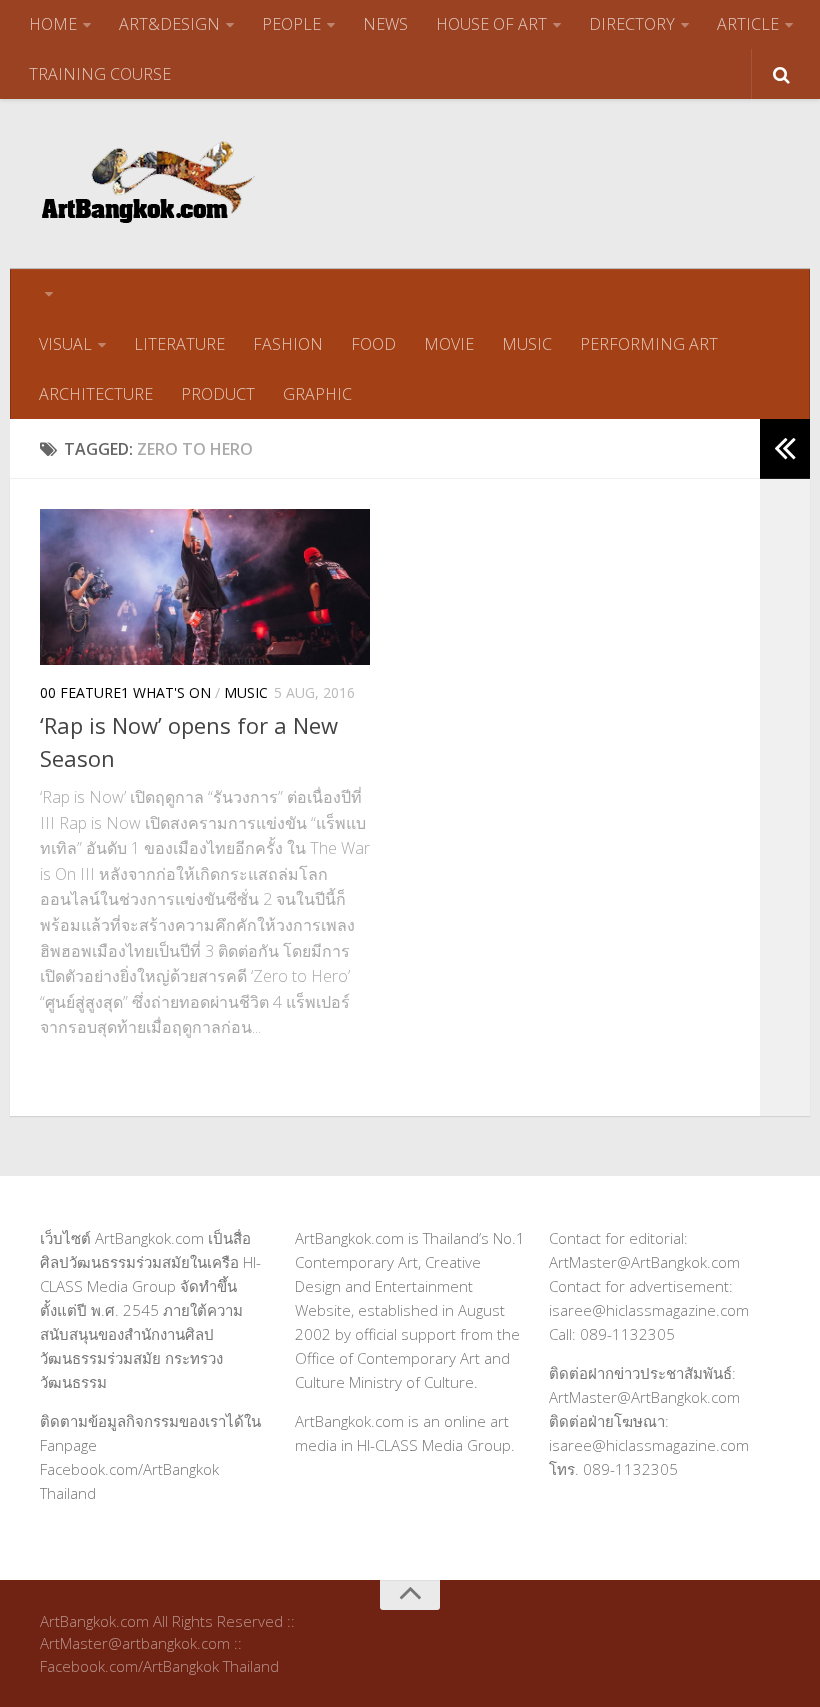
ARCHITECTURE (96, 394)
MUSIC (527, 344)
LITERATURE (179, 344)
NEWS (385, 24)
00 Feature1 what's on (125, 692)
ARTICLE (748, 24)
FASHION (288, 344)
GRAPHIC (317, 394)
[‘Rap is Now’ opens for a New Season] (205, 587)
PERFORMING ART (649, 344)
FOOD (373, 344)
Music (246, 692)
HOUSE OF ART (491, 24)
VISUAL (65, 344)
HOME (53, 24)
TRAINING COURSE (100, 74)
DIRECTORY (632, 24)
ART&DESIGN (169, 24)
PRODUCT (218, 394)
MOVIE (449, 344)
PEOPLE (291, 24)
